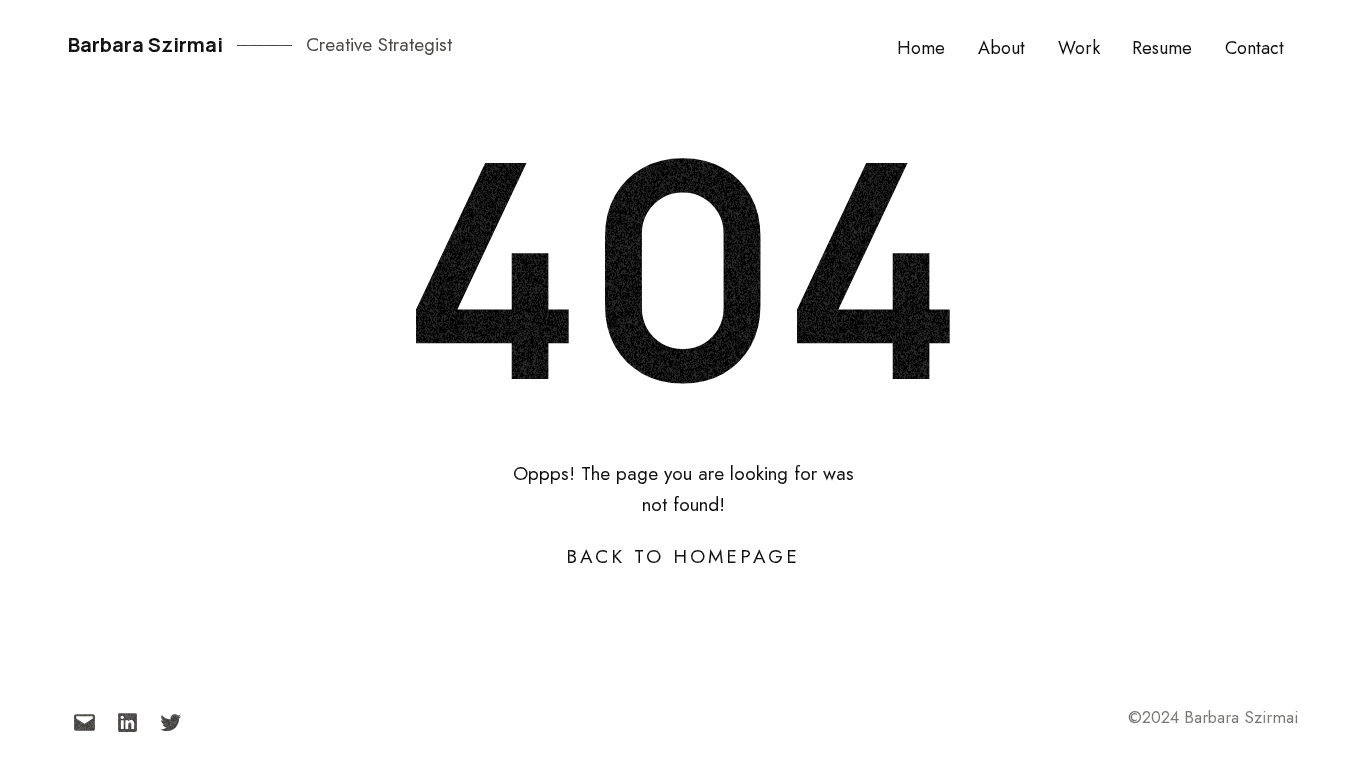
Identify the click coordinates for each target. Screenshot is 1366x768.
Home (921, 48)
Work (1079, 48)
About (1001, 48)
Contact (1254, 48)
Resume (1162, 48)
